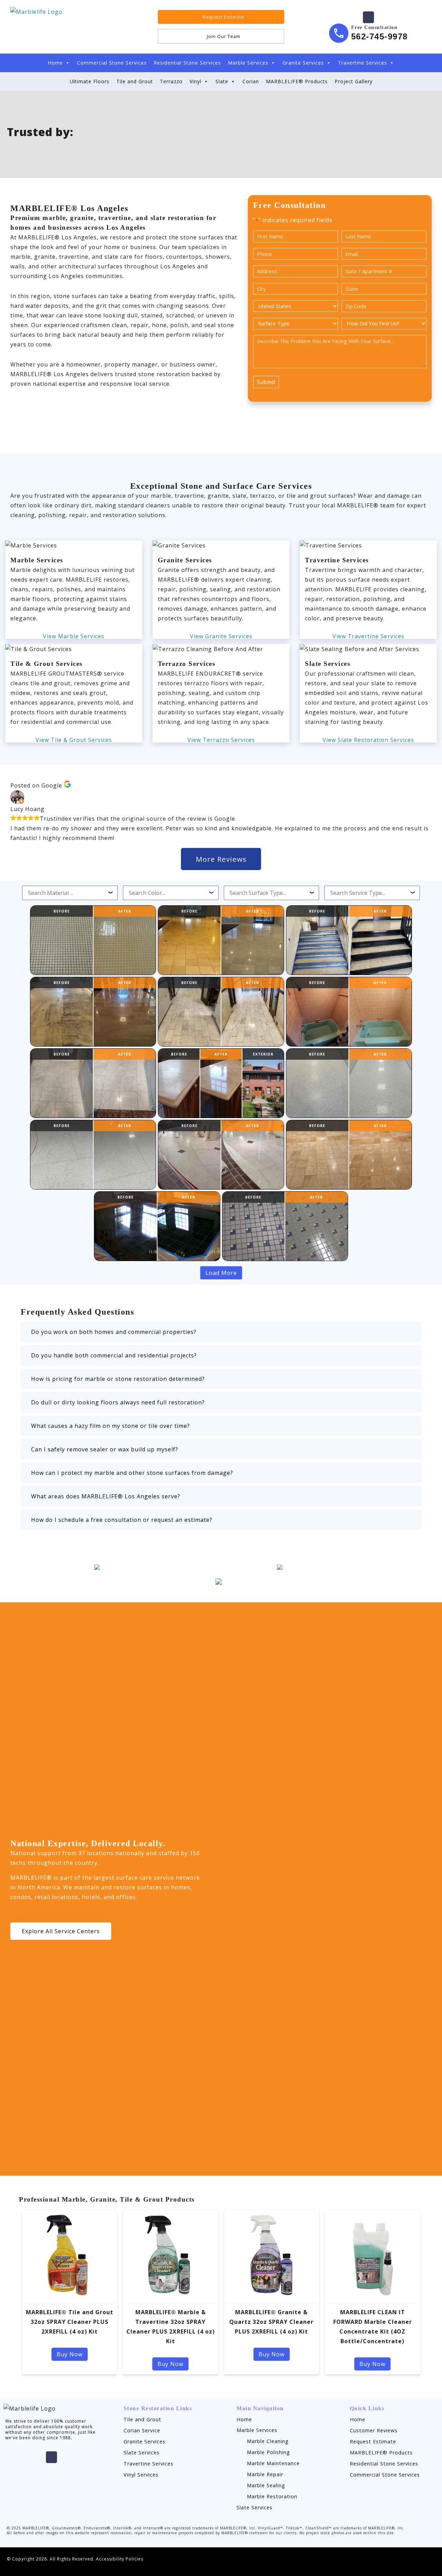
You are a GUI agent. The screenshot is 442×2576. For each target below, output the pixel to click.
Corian (251, 81)
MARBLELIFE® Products (297, 81)
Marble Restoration (272, 2496)
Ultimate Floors (90, 81)
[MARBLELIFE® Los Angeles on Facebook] (368, 17)
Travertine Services (363, 63)
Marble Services (248, 63)
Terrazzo (171, 81)
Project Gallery (354, 81)
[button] (221, 1332)
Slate (222, 81)
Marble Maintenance (273, 2463)
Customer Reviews (374, 2430)
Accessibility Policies (120, 2559)
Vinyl (195, 81)
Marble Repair (265, 2474)
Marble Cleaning (268, 2441)
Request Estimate (373, 2441)
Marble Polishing (268, 2452)
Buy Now (70, 2354)
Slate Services (142, 2453)
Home (55, 63)
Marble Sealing (266, 2485)
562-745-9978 (379, 36)
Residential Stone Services (187, 63)
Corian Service (142, 2430)
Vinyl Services (141, 2475)
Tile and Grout (135, 81)
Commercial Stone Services (112, 63)
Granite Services (303, 63)
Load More (221, 1273)
